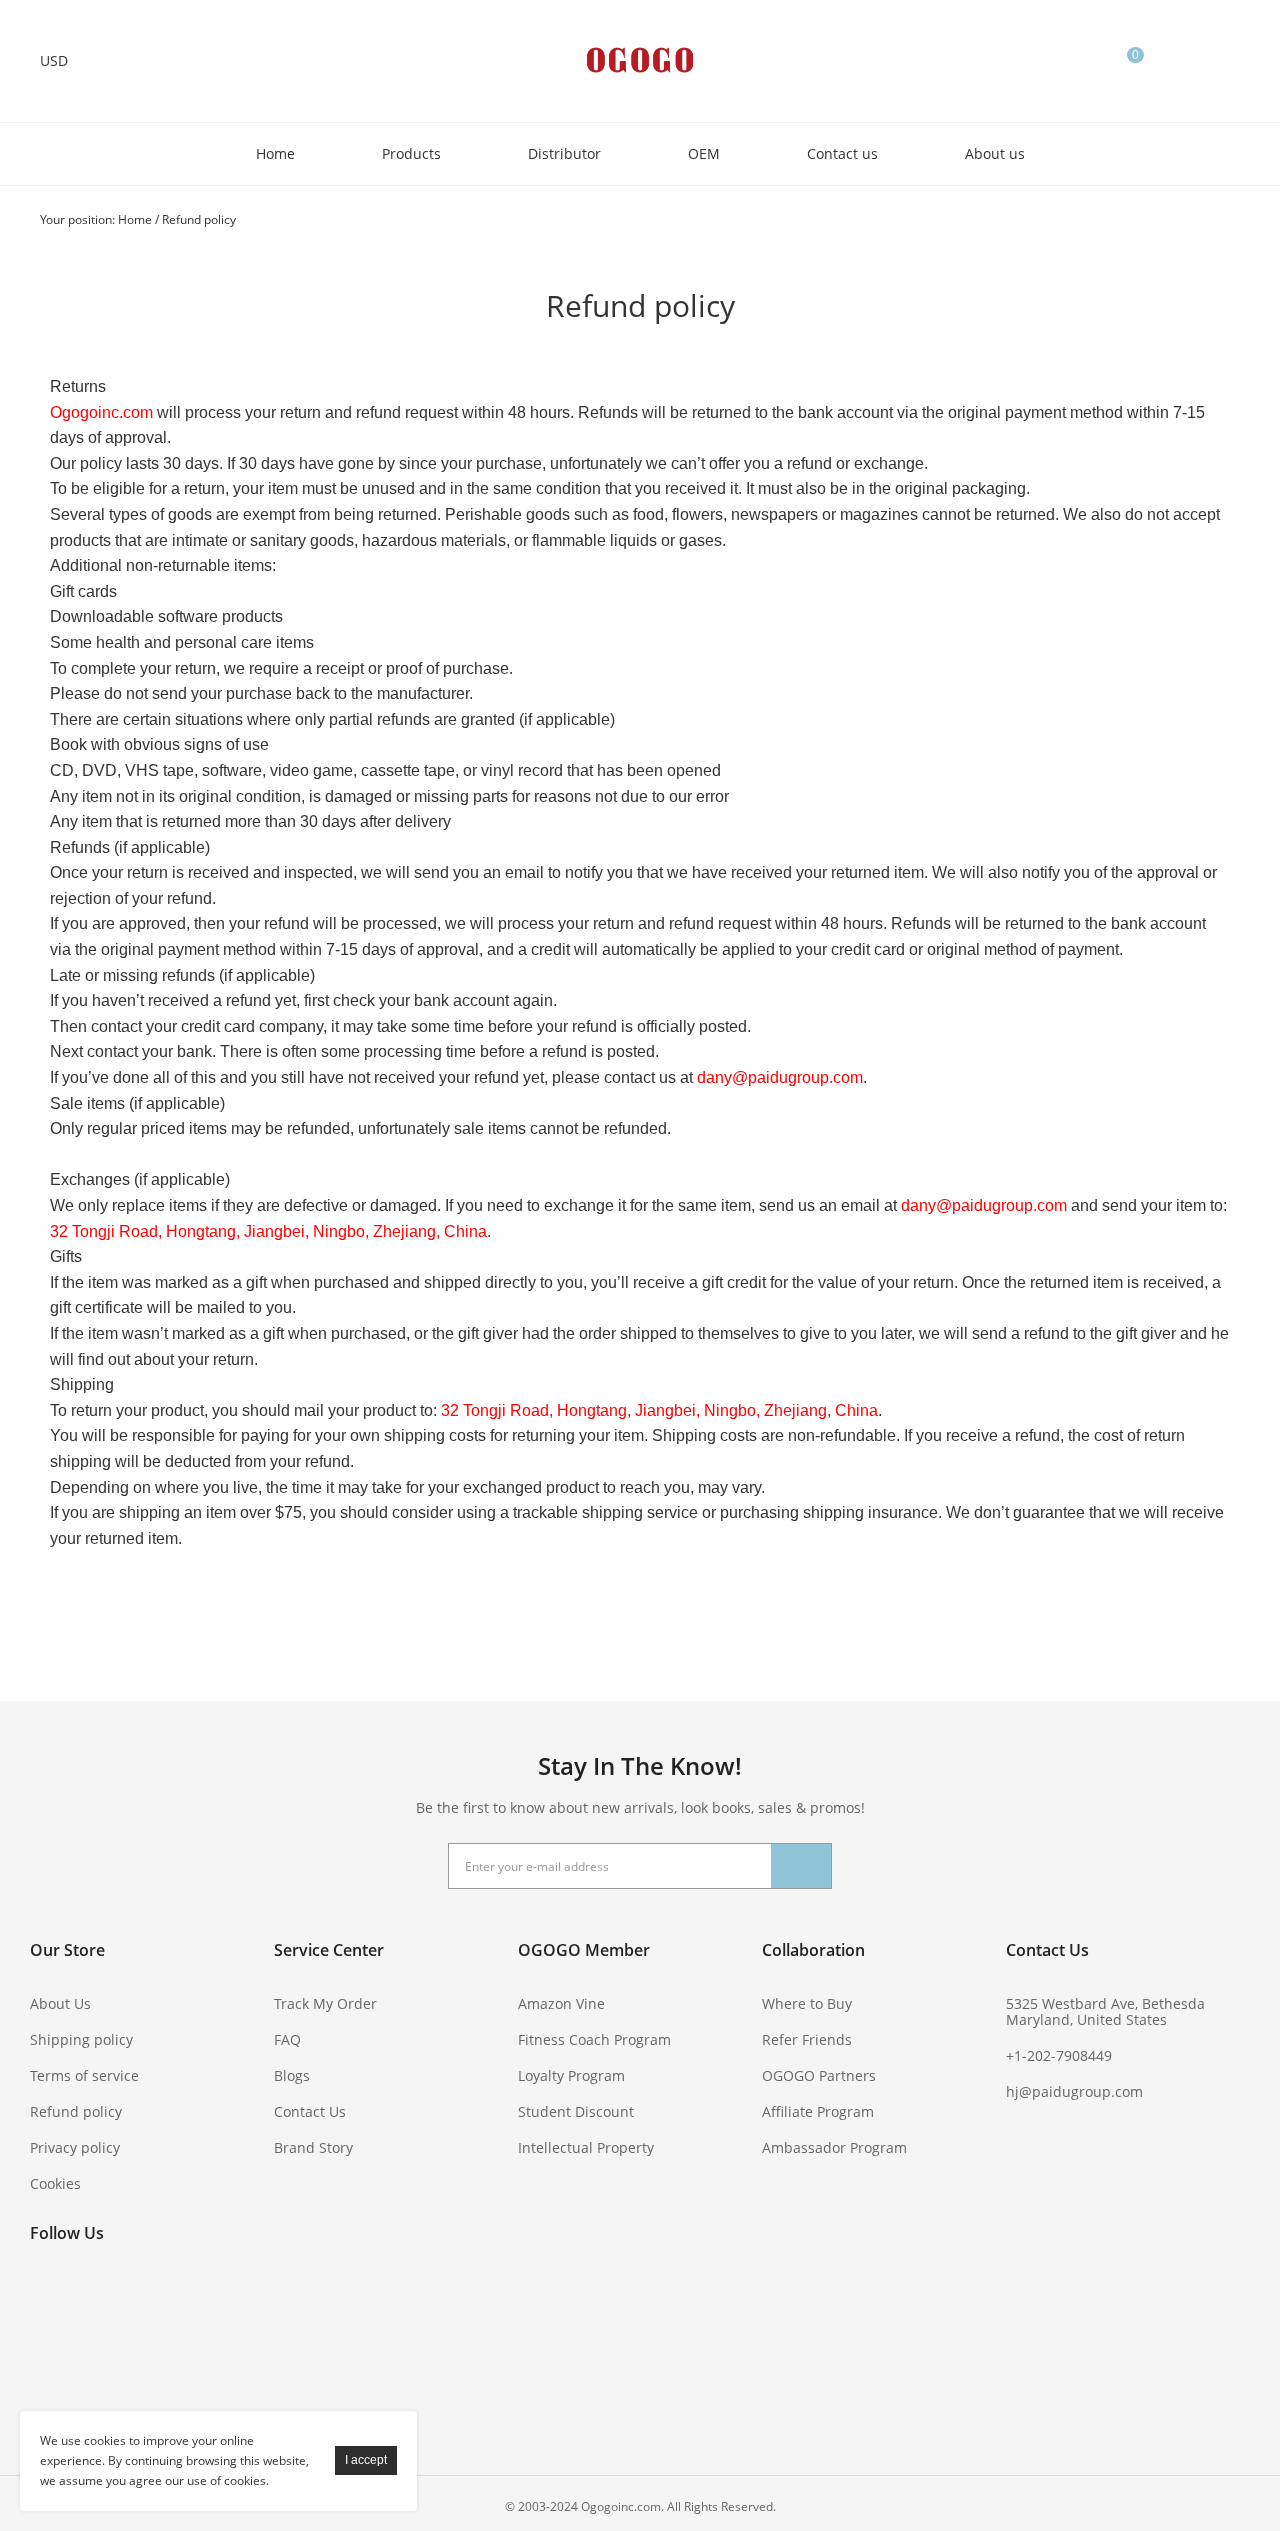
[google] (50, 2342)
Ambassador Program (834, 2147)
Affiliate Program (818, 2111)
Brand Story (313, 2147)
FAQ (287, 2039)
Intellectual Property (586, 2147)
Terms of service (84, 2075)
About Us (60, 2003)
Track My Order (325, 2003)
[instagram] (212, 2342)
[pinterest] (158, 2299)
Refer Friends (807, 2039)
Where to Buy (807, 2003)
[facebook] (50, 2299)
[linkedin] (158, 2342)
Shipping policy (81, 2039)
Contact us (842, 153)
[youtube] (212, 2299)
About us (995, 153)
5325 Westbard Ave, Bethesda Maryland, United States (1105, 2011)
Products (411, 153)
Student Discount (576, 2111)
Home (275, 153)
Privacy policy (75, 2147)
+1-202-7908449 (1059, 2055)
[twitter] (104, 2299)
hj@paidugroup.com (1074, 2091)
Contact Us (310, 2111)
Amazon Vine (561, 2003)
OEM (704, 153)
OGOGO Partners (819, 2075)
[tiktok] (50, 2385)
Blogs (292, 2075)
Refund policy (199, 219)
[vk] (104, 2342)
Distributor (564, 153)
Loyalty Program (571, 2075)
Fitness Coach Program (594, 2039)
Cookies (55, 2183)
